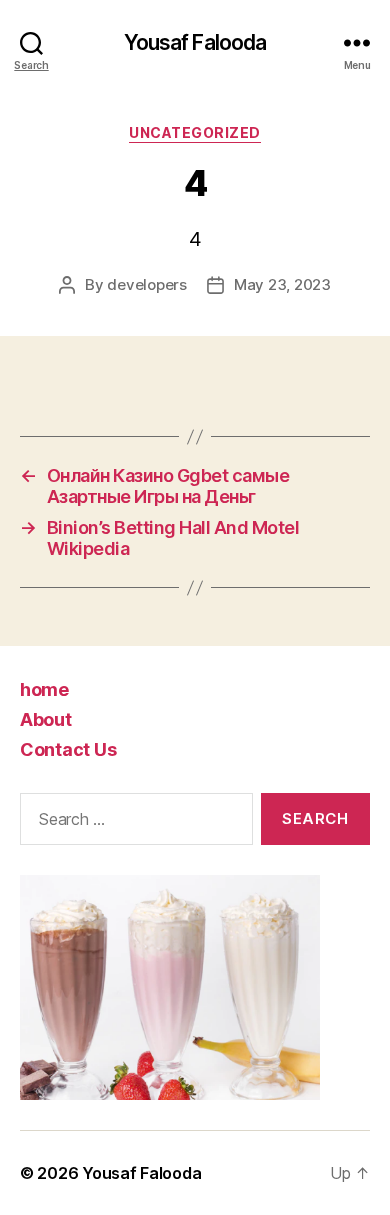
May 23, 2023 (282, 284)
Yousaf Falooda (195, 42)
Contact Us (68, 749)
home (44, 689)
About (46, 719)
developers (146, 284)
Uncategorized (195, 132)
